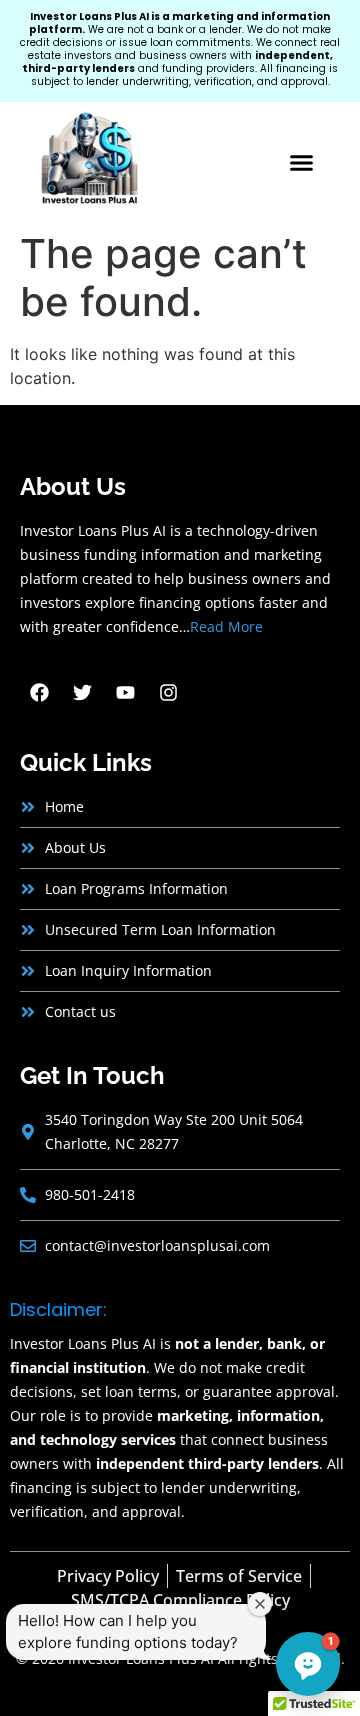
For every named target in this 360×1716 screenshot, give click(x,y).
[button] (302, 163)
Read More (226, 626)
